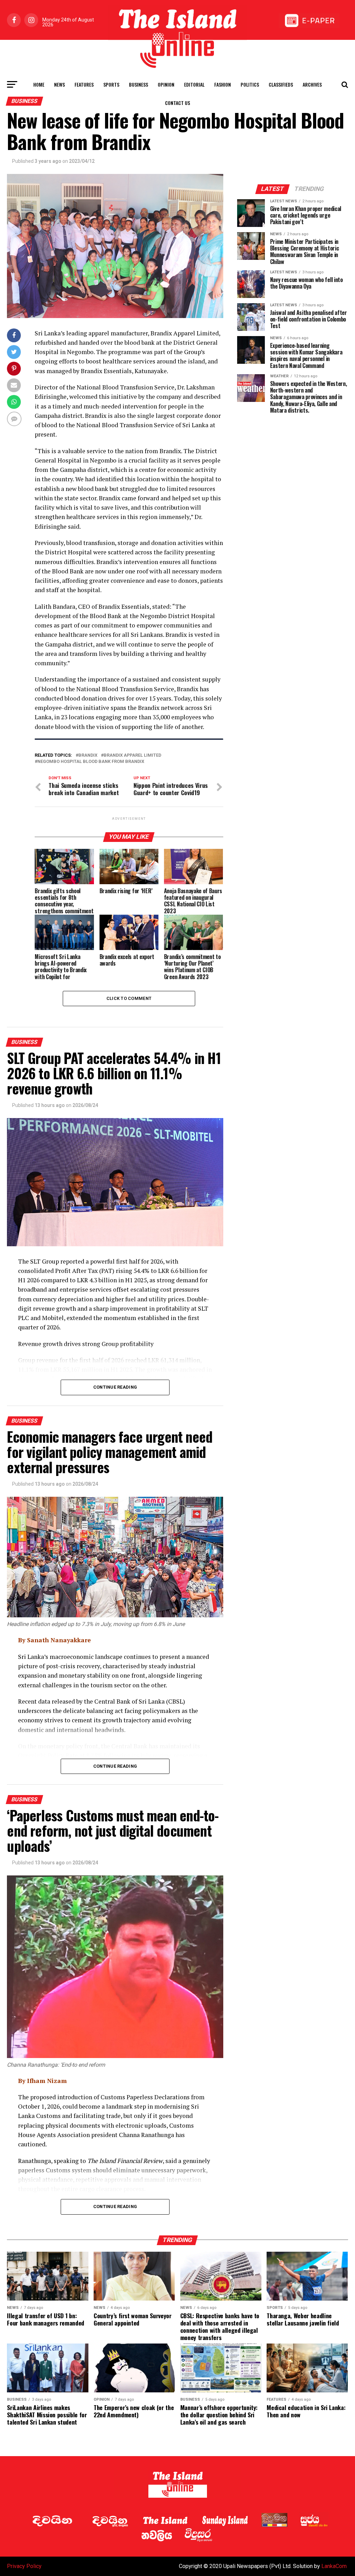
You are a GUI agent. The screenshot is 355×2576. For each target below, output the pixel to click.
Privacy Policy (24, 2566)
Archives (312, 84)
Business (138, 84)
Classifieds (281, 84)
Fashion (223, 84)
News (59, 84)
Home (39, 84)
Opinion (166, 84)
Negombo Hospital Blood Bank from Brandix (91, 762)
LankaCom (334, 2566)
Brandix (88, 755)
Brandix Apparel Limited (132, 755)
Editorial (194, 84)
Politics (250, 84)
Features (84, 84)
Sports (111, 84)
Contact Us (177, 103)
